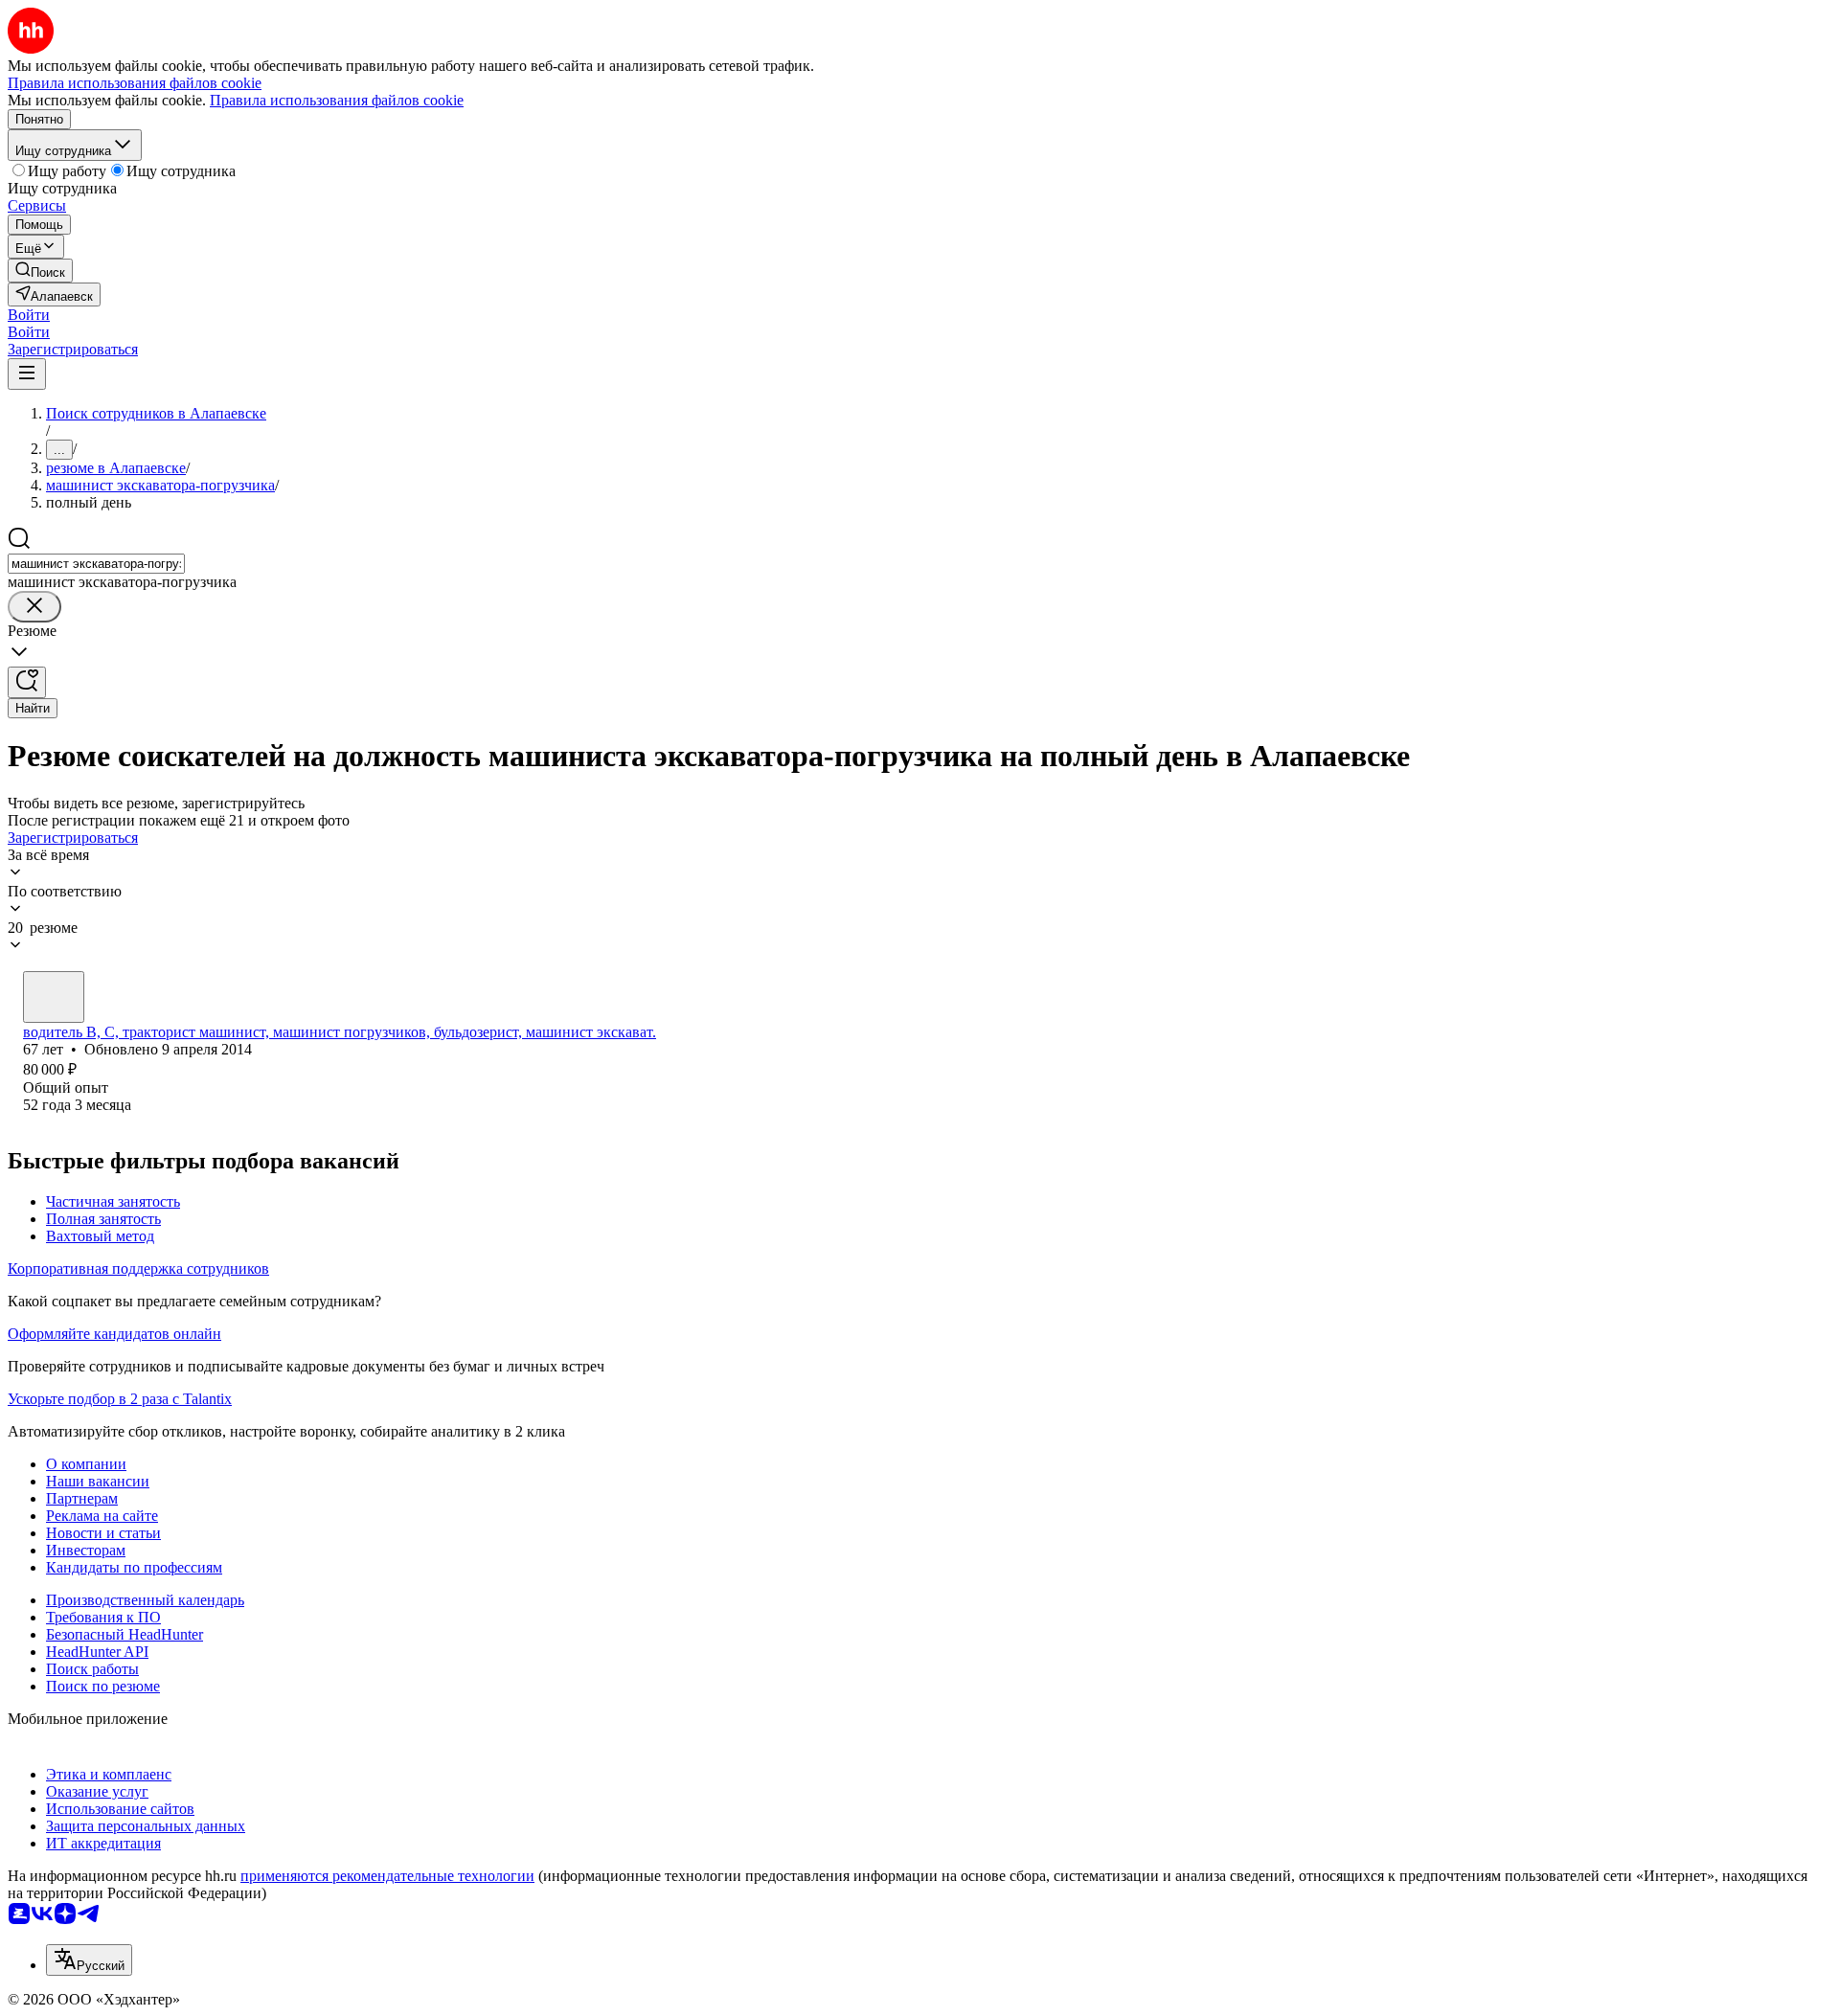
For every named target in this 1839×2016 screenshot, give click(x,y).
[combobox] (96, 564)
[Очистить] (34, 607)
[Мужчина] (54, 997)
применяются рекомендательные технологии (387, 1876)
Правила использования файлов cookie (337, 100)
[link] (40, 271)
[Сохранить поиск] (27, 682)
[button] (29, 315)
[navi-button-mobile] (27, 374)
